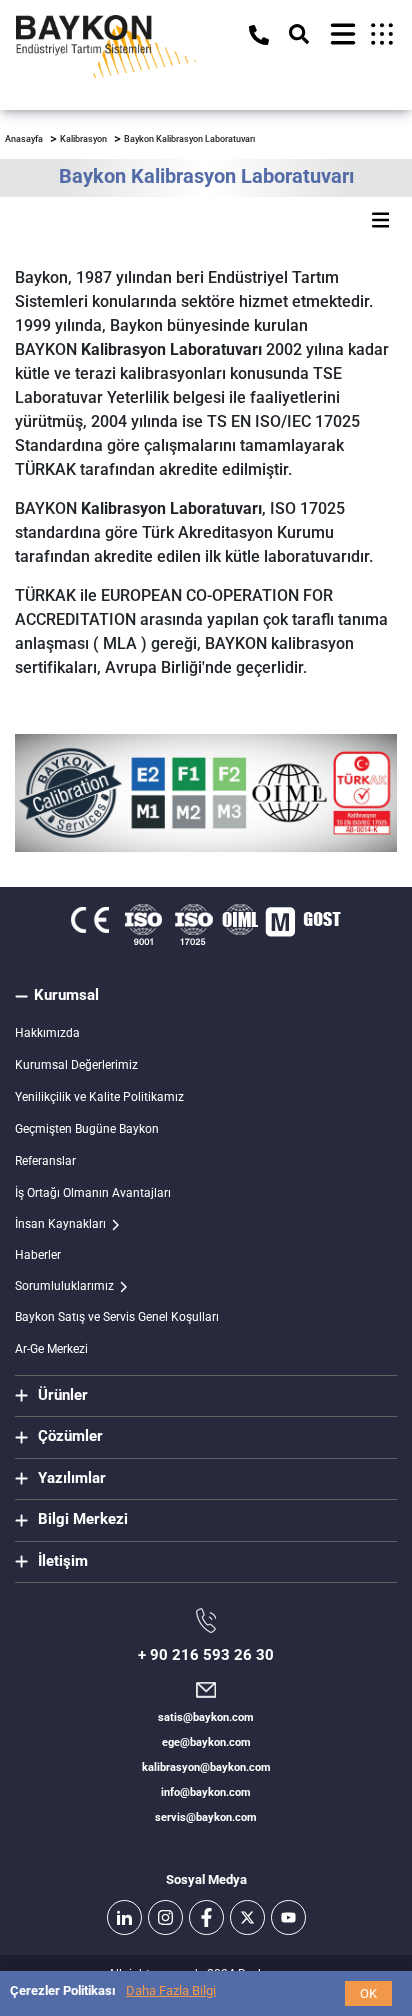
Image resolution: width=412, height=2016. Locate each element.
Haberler (38, 1255)
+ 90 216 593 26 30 (206, 1655)
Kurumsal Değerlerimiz (76, 1065)
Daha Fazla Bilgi (171, 1990)
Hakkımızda (47, 1033)
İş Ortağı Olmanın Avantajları (93, 1193)
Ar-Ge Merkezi (51, 1349)
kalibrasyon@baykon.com (206, 1767)
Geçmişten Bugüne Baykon (87, 1129)
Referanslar (45, 1161)
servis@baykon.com (206, 1817)
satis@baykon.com (206, 1717)
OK (368, 1993)
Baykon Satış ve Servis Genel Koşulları (117, 1317)
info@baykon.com (206, 1792)
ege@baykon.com (206, 1742)
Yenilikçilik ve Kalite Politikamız (99, 1097)
